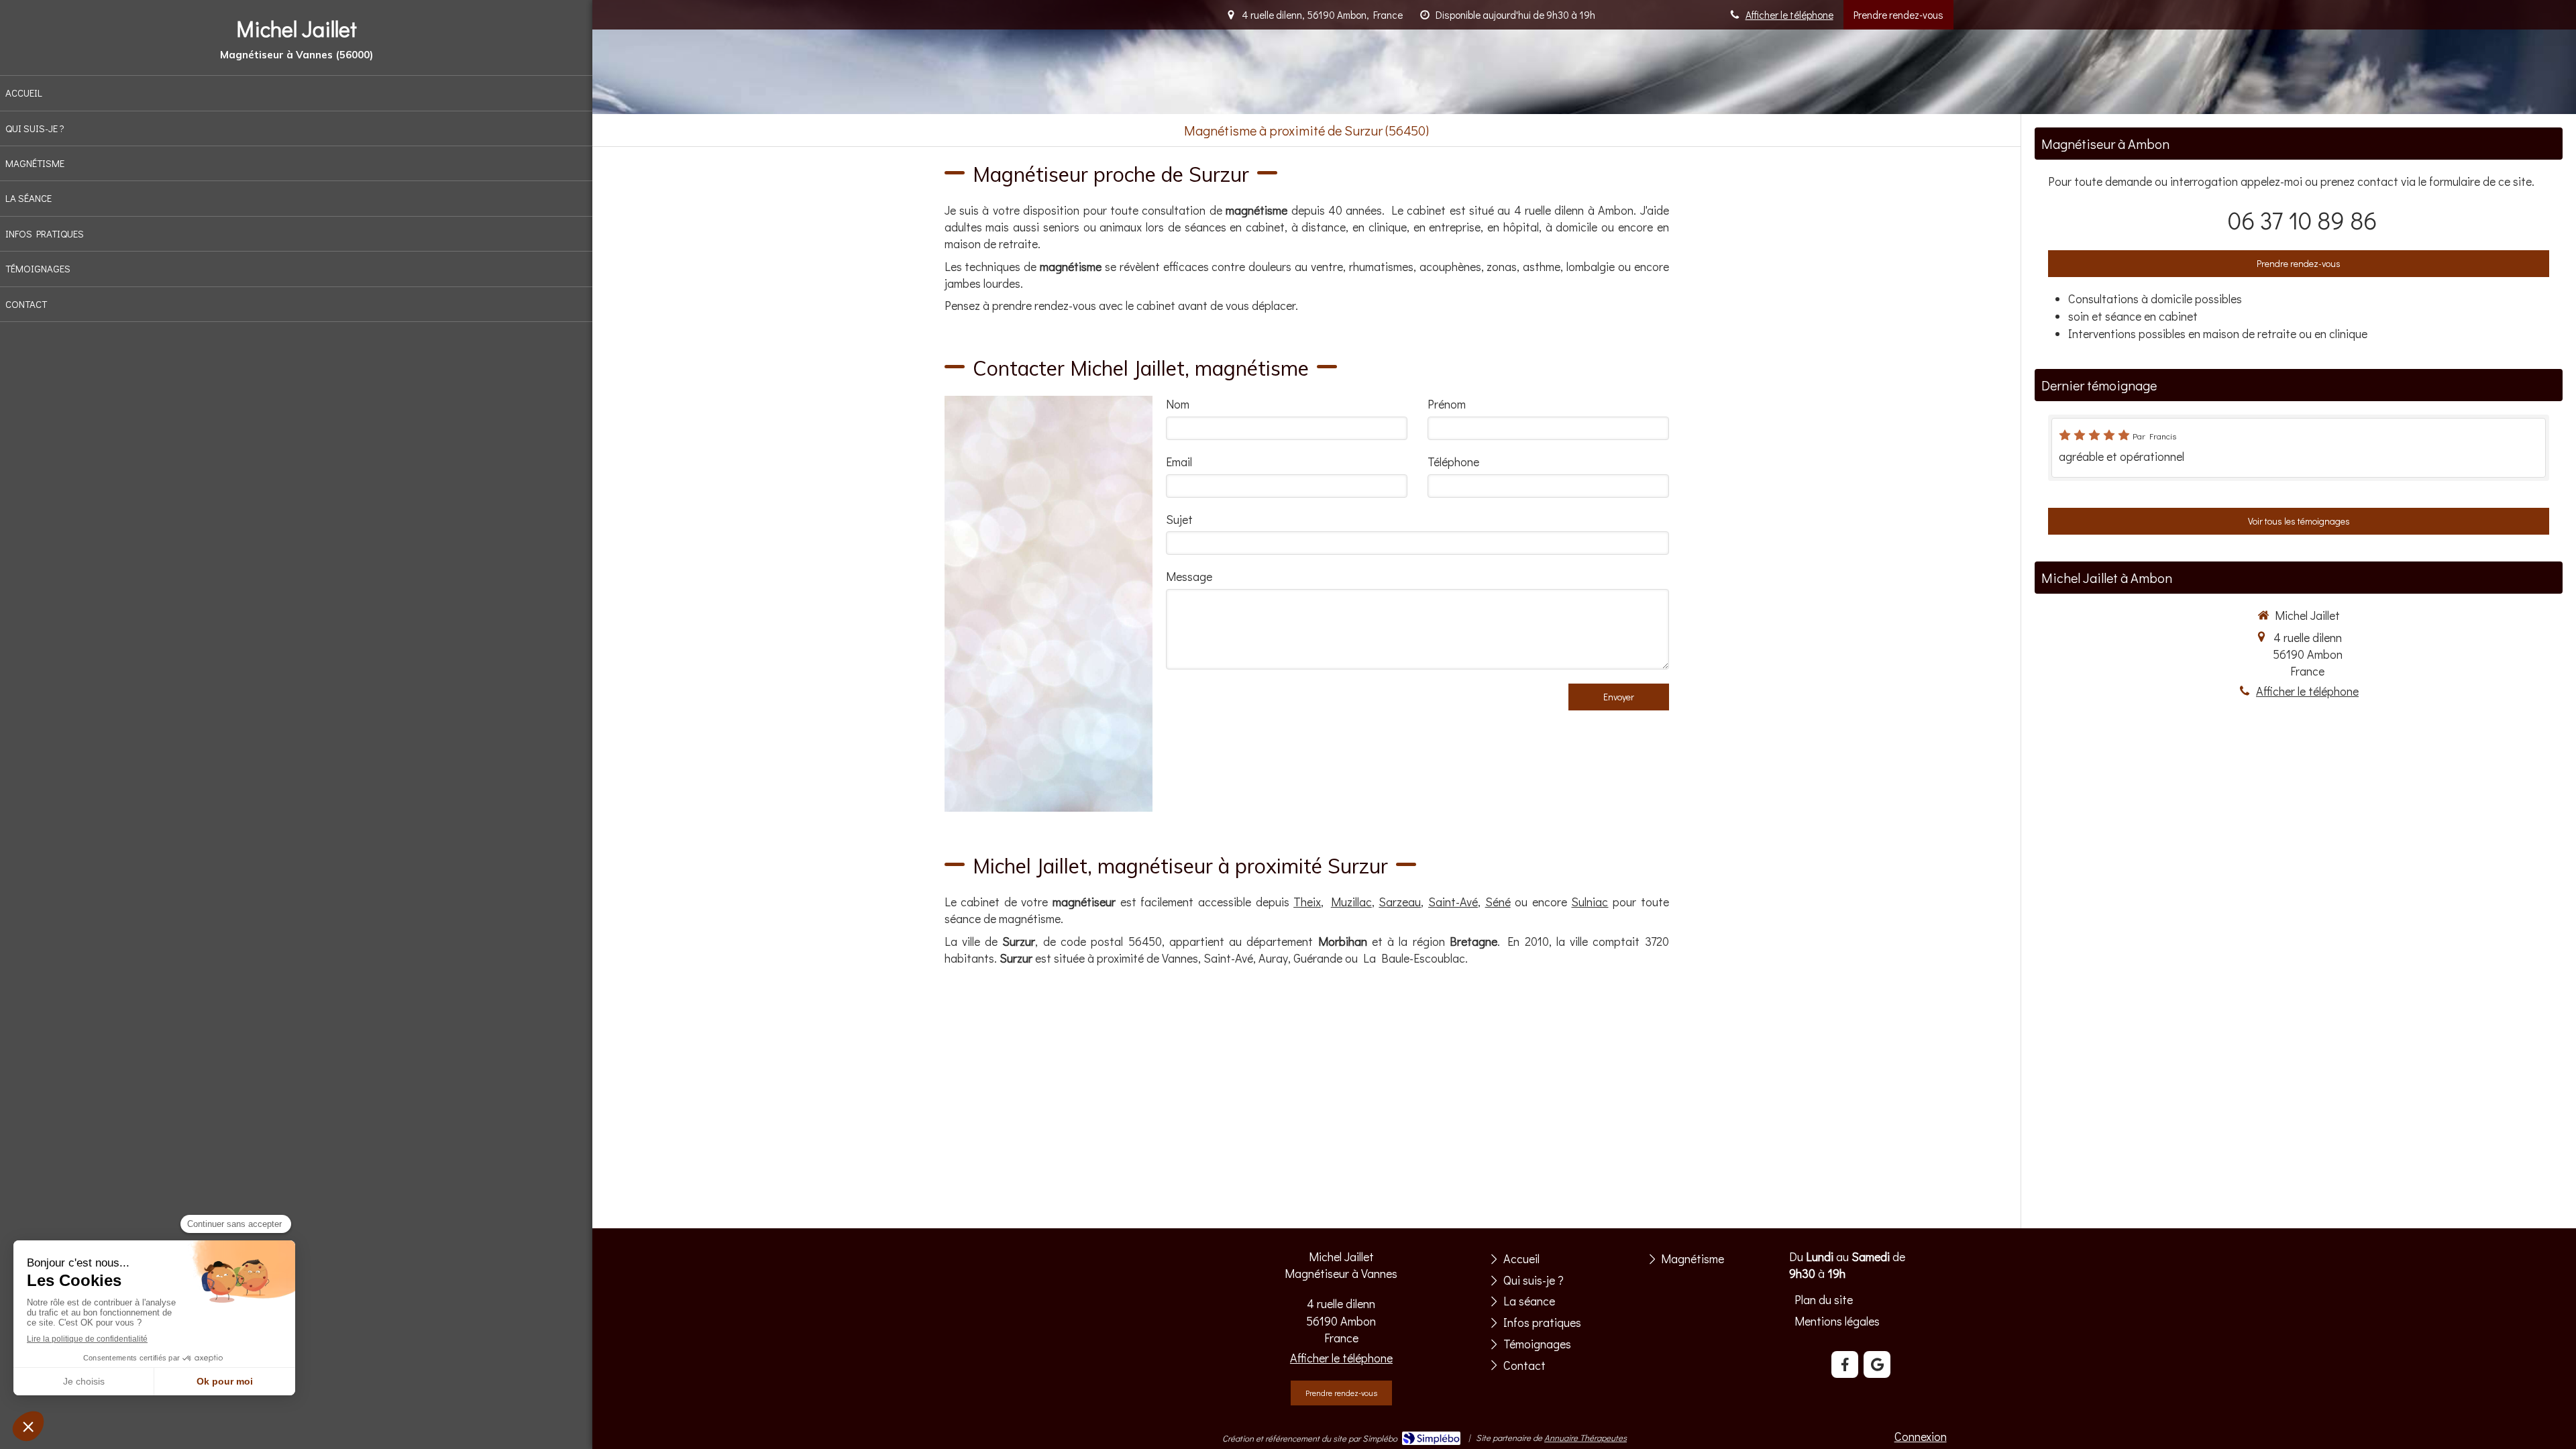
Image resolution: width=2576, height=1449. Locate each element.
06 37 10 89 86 (2302, 220)
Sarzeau (1400, 902)
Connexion (1921, 1436)
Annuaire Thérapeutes (1586, 1437)
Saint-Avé (1453, 902)
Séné (1498, 902)
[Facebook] (1845, 1364)
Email (1179, 462)
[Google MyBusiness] (1877, 1364)
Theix (1307, 902)
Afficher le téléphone (1789, 15)
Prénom (1447, 404)
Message (1189, 576)
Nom (1178, 404)
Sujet (1179, 519)
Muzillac (1351, 902)
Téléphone (1453, 462)
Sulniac (1590, 902)
